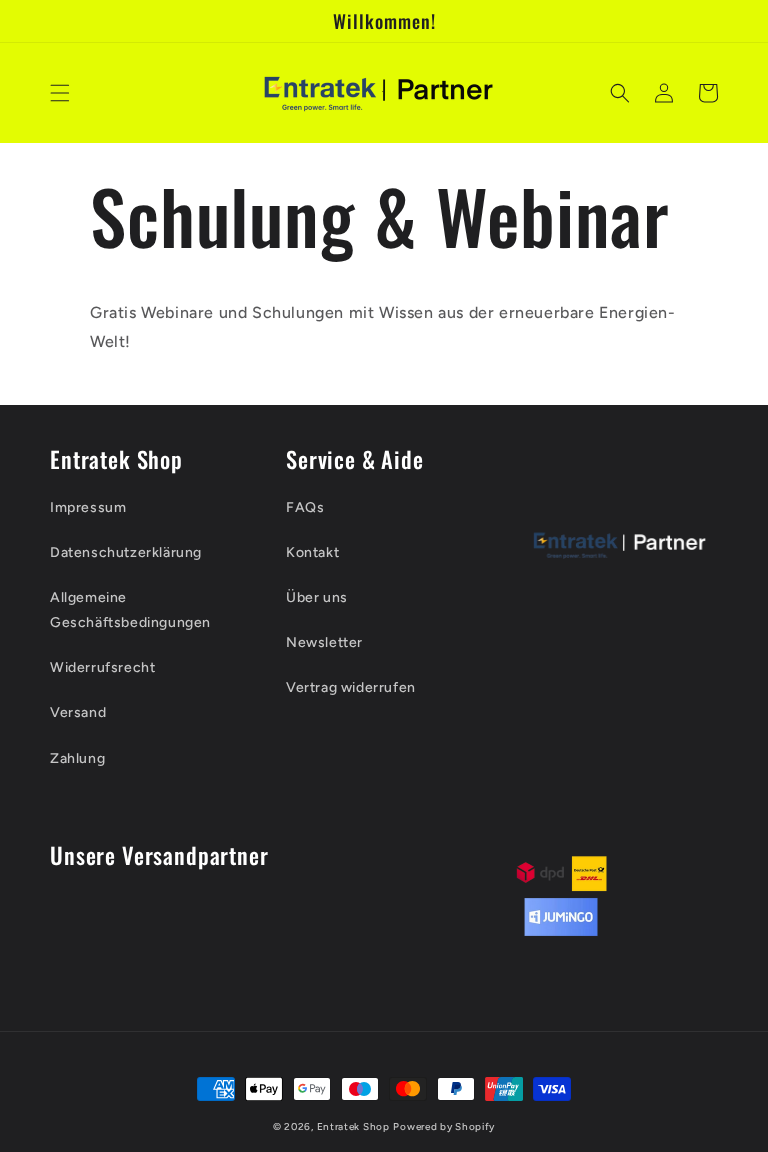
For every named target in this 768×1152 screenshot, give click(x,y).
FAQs (305, 507)
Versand (78, 712)
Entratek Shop (353, 1126)
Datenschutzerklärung (126, 552)
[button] (60, 93)
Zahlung (77, 758)
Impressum (88, 507)
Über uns (317, 597)
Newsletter (324, 642)
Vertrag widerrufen (351, 687)
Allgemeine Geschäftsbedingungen (130, 610)
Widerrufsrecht (102, 667)
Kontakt (312, 552)
